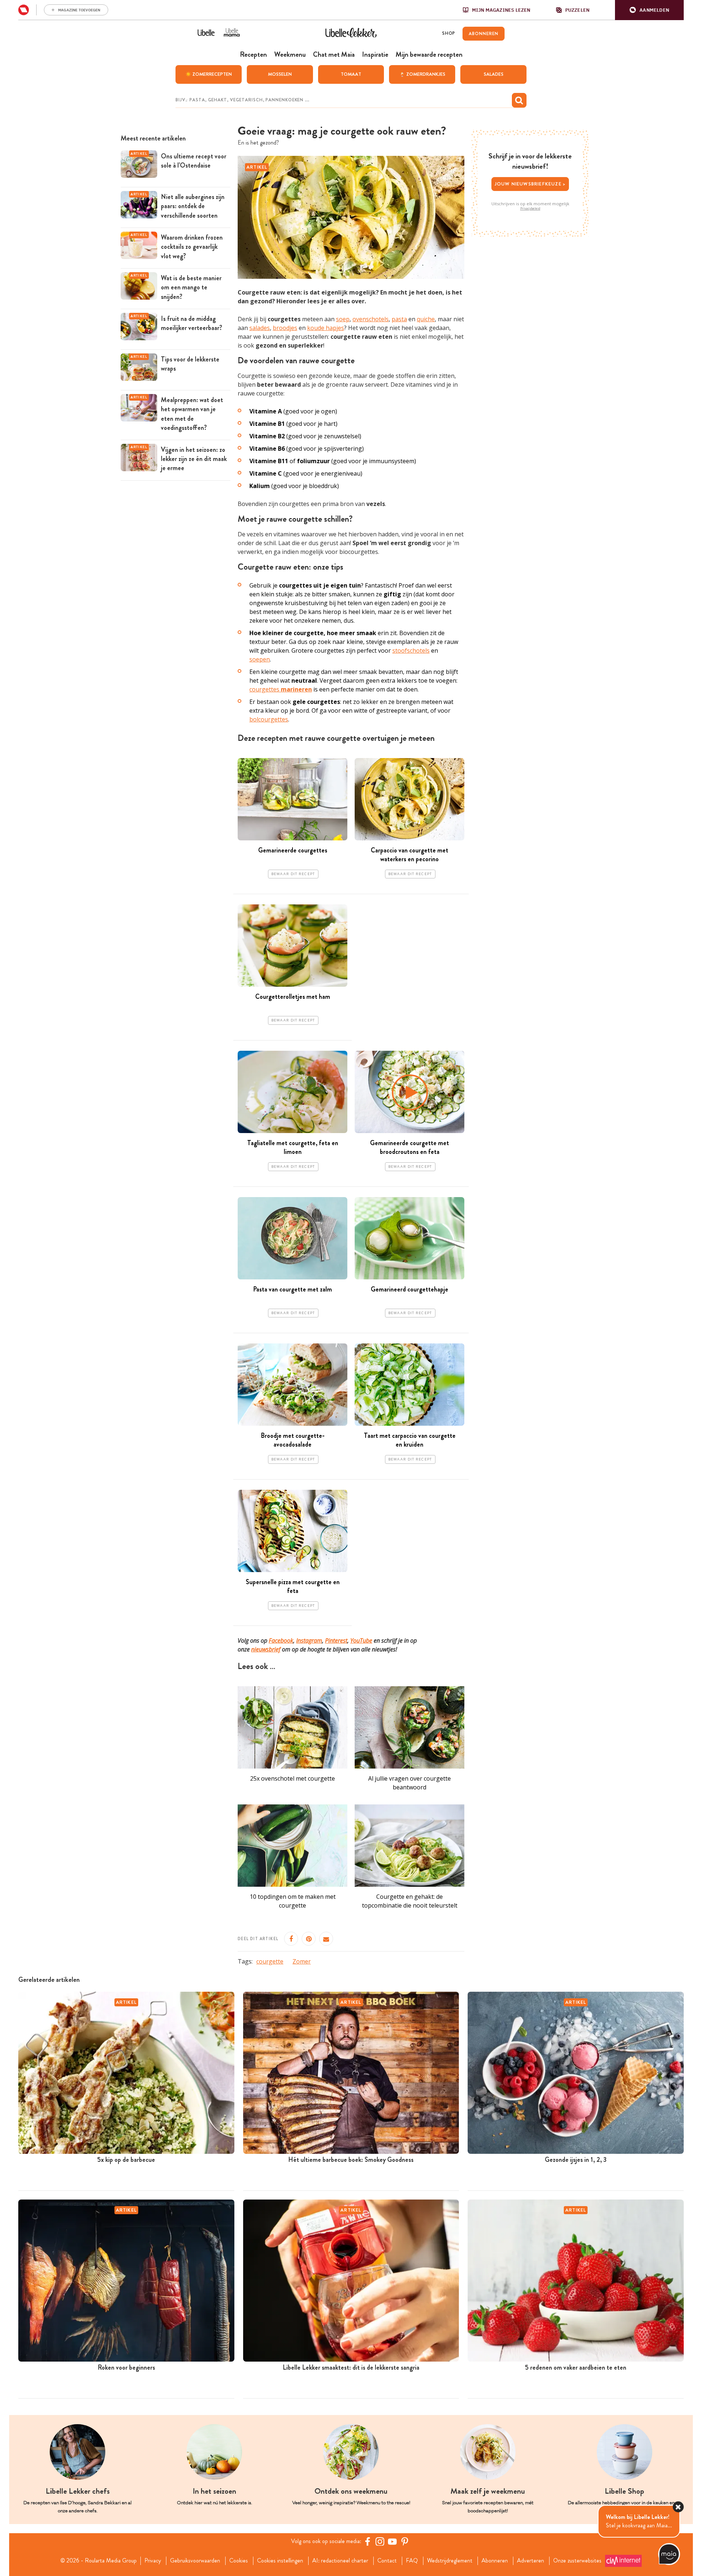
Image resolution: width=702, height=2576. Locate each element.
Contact (387, 2561)
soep (343, 319)
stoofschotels (411, 650)
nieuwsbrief (266, 1649)
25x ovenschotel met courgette (292, 1778)
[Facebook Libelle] (367, 2541)
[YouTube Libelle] (392, 2541)
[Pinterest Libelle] (405, 2541)
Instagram (309, 1641)
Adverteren (531, 2561)
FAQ (412, 2561)
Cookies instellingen (280, 2561)
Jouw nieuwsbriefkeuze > (530, 184)
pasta (399, 319)
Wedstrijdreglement (450, 2561)
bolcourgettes (269, 719)
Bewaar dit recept (293, 874)
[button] (649, 10)
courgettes (281, 689)
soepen (260, 659)
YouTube (361, 1641)
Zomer (302, 1961)
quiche (426, 319)
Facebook (281, 1641)
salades (260, 328)
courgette (270, 1961)
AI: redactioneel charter (340, 2561)
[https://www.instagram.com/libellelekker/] (380, 2541)
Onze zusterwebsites (577, 2561)
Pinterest (336, 1641)
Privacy (153, 2561)
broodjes (285, 328)
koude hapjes (326, 328)
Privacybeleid (530, 209)
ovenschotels (371, 319)
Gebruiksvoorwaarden (195, 2561)
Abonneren (495, 2561)
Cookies (239, 2561)
